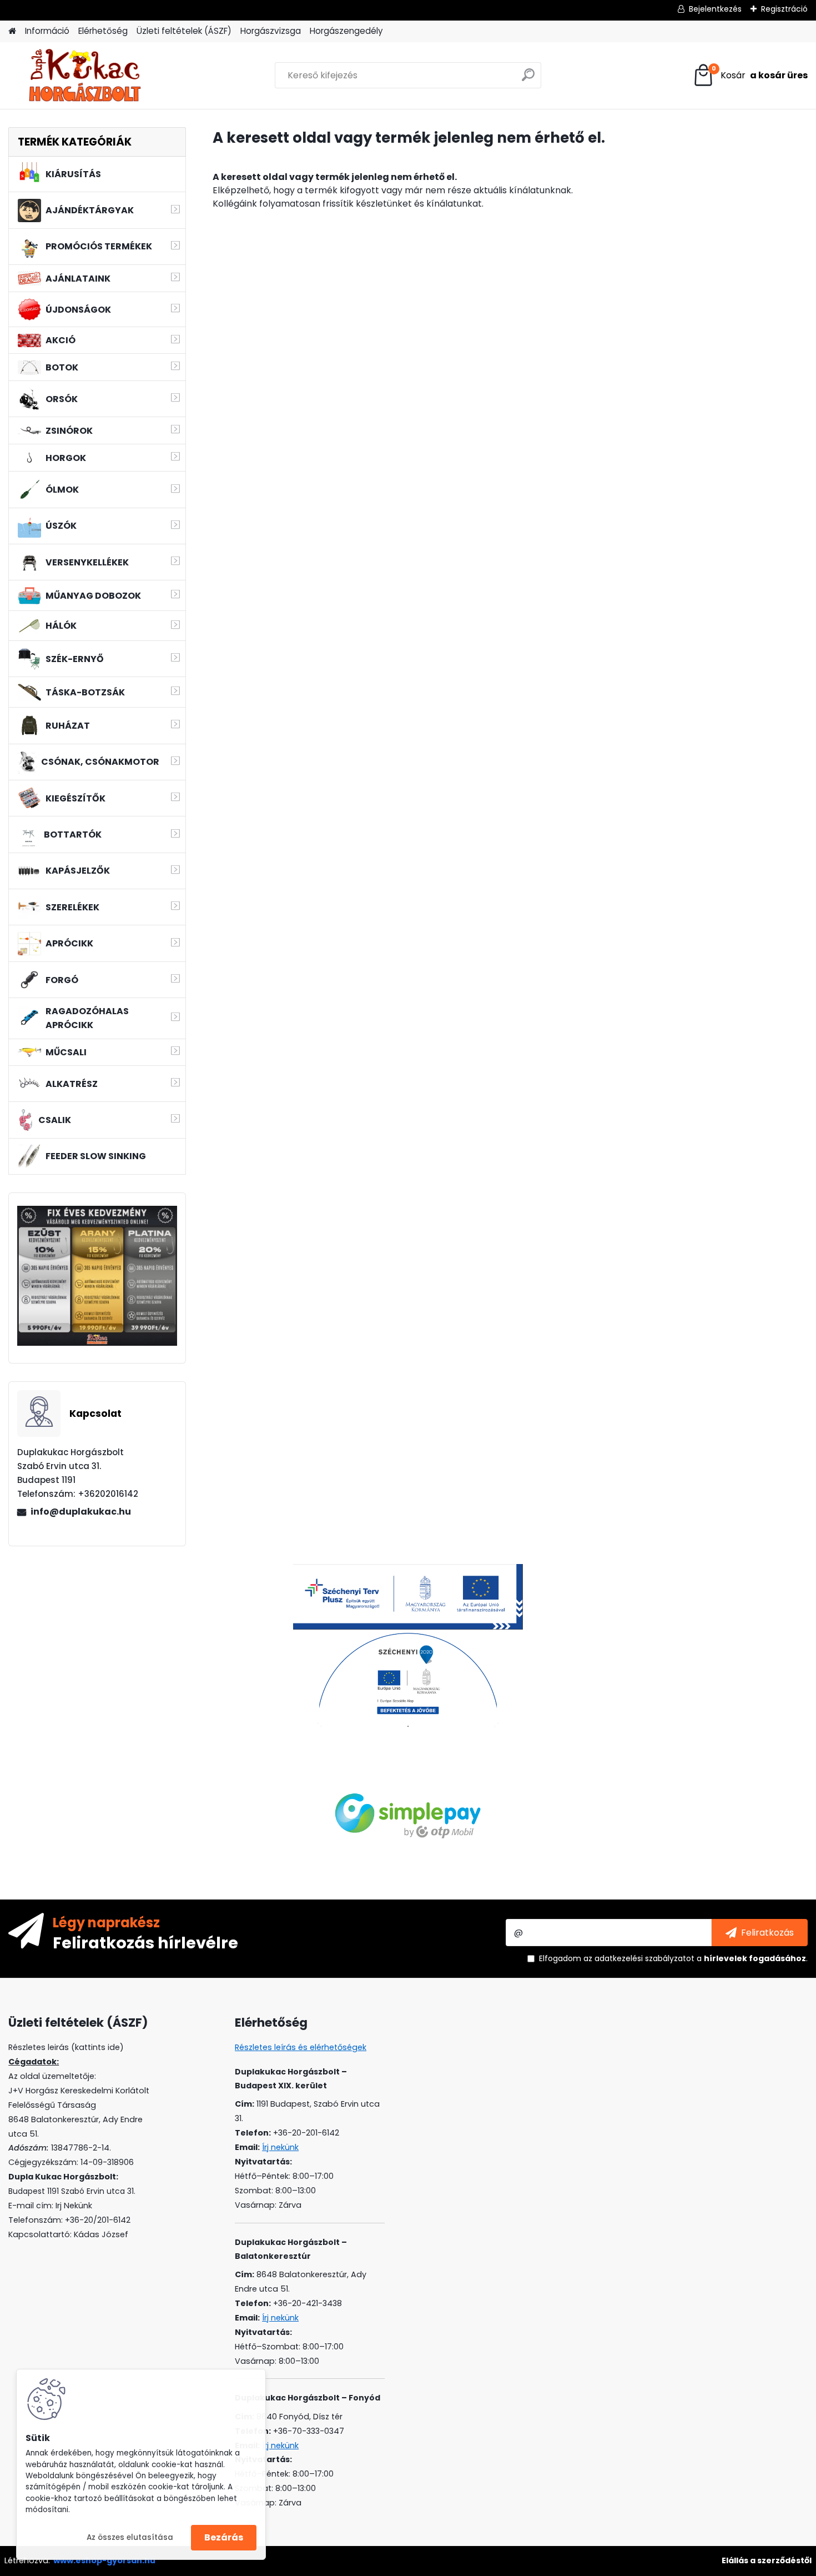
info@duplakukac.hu (81, 1512)
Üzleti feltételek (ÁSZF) (184, 31)
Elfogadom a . (673, 1958)
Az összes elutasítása (130, 2537)
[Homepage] (12, 31)
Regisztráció (784, 9)
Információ (47, 31)
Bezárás (224, 2537)
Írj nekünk (280, 2147)
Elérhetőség (103, 31)
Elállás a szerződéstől (767, 2560)
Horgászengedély (346, 31)
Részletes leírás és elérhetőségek (301, 2047)
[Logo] (85, 76)
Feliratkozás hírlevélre (145, 1942)
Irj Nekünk (74, 2206)
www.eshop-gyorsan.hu (104, 2560)
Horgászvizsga (271, 31)
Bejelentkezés (715, 9)
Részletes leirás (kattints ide (64, 2047)
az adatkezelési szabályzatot (639, 1958)
